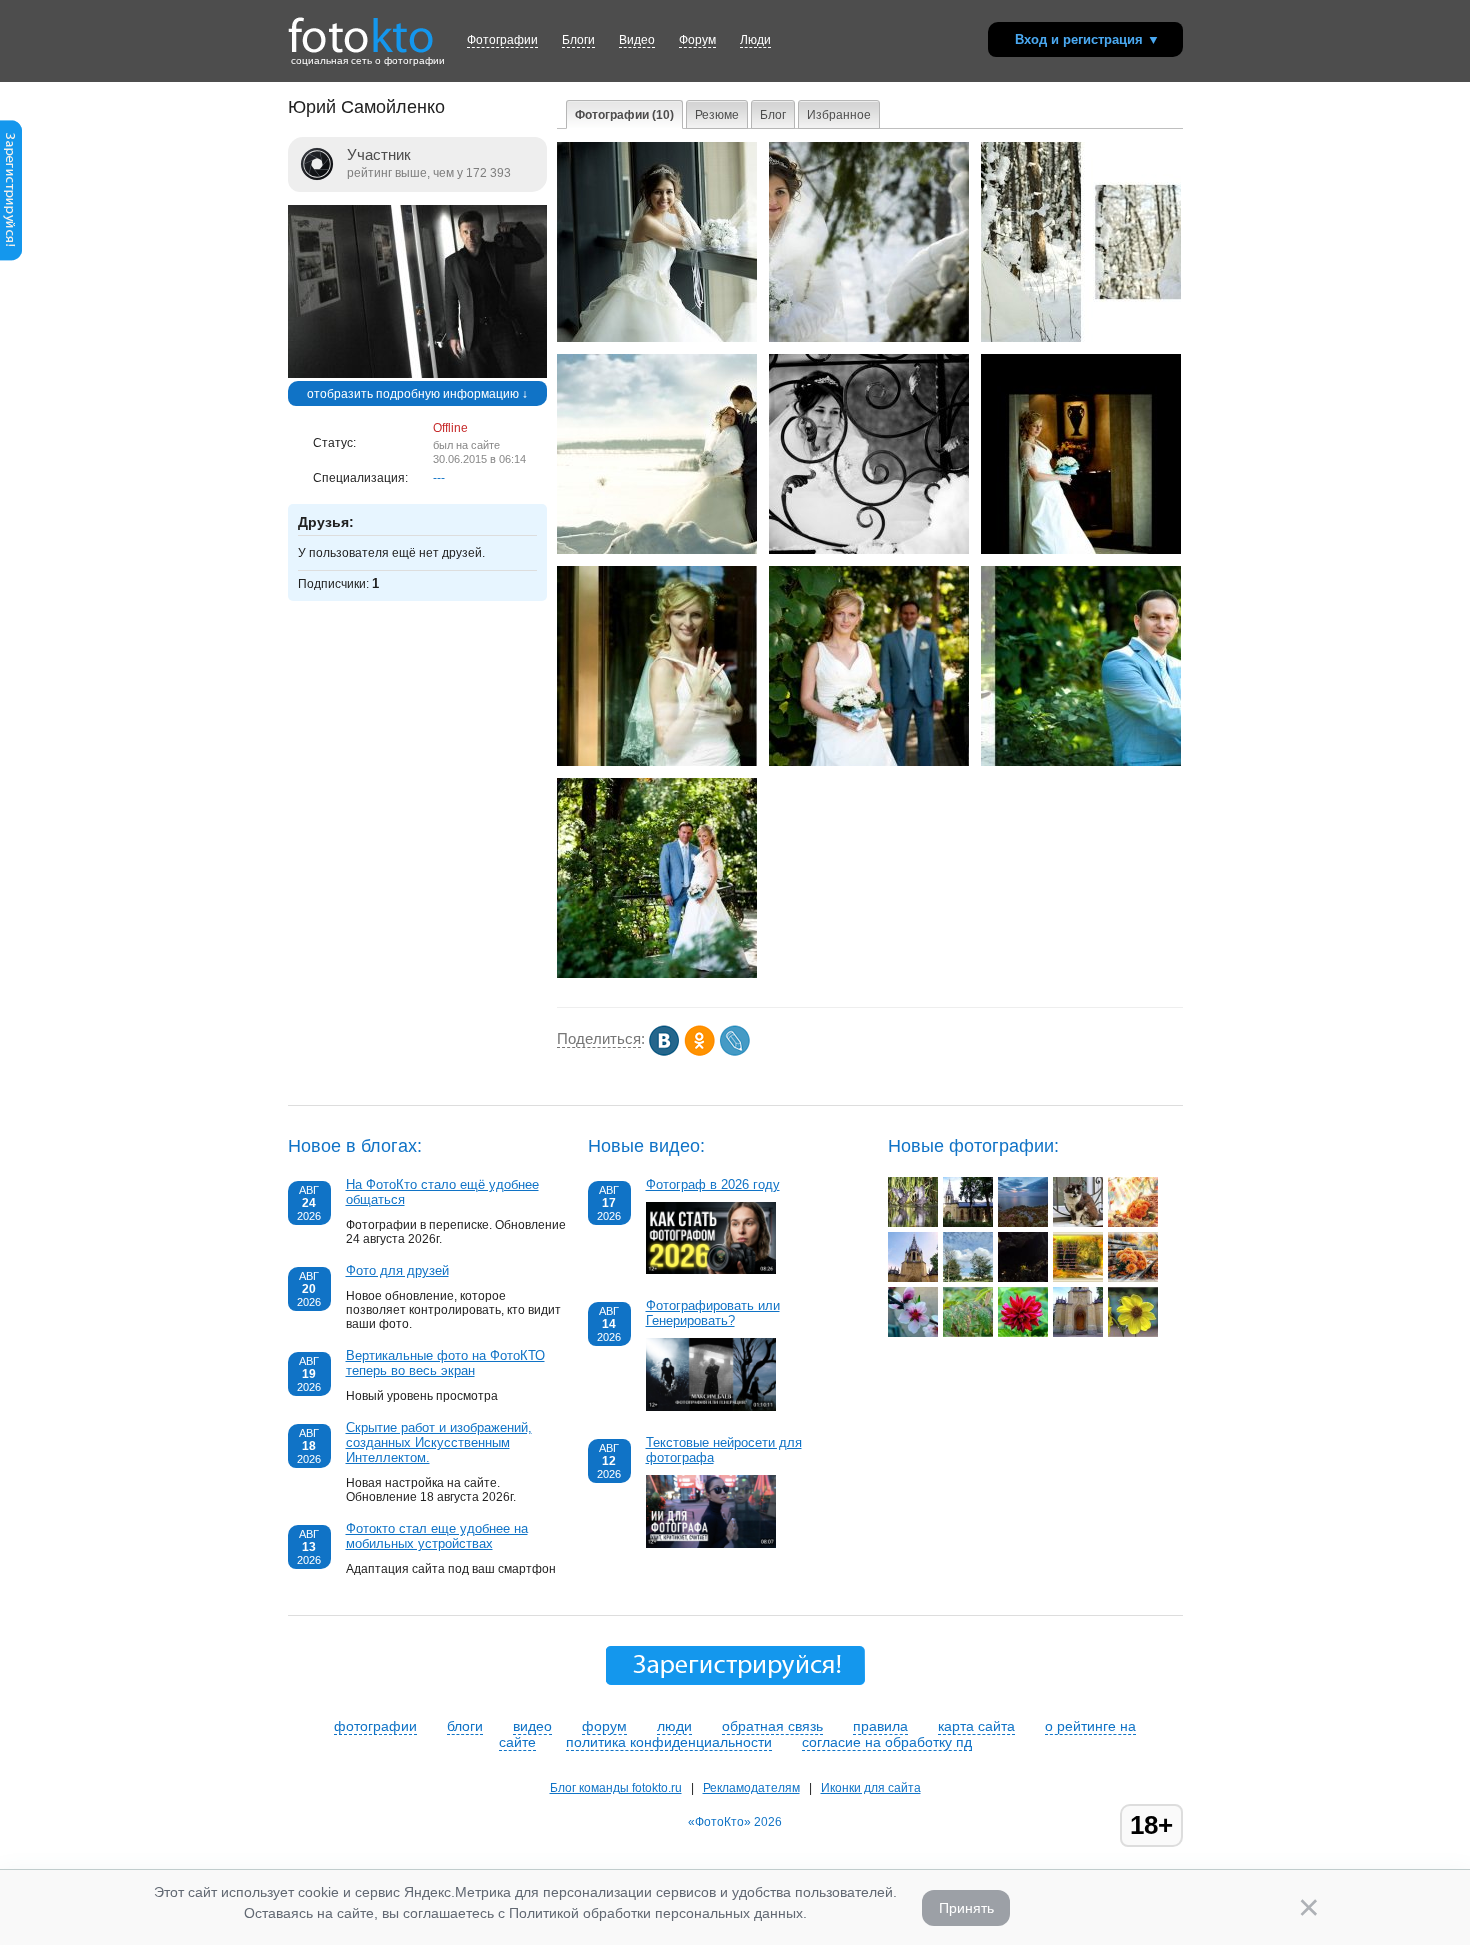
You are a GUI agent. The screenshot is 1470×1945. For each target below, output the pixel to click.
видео (532, 1726)
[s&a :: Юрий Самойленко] (657, 550)
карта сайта (976, 1726)
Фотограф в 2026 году (713, 1184)
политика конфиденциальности (669, 1742)
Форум (697, 40)
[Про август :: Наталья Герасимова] (968, 1278)
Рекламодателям (751, 1788)
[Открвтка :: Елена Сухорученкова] (1133, 1223)
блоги (465, 1726)
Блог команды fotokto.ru (616, 1788)
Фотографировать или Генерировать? (713, 1313)
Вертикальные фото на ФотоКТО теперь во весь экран (445, 1363)
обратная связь (772, 1726)
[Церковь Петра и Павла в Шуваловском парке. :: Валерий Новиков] (1078, 1333)
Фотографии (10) (624, 115)
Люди (755, 40)
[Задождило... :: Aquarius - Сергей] (968, 1333)
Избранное (839, 115)
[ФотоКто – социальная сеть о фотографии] (361, 28)
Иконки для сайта (871, 1788)
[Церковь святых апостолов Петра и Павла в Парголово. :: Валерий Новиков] (968, 1223)
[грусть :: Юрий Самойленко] (869, 550)
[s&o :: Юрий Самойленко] (1081, 550)
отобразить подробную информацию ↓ (417, 394)
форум (604, 1726)
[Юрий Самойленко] (417, 374)
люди (674, 1726)
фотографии (375, 1726)
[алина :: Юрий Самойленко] (657, 338)
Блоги (578, 40)
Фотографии (502, 40)
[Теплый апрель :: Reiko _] (913, 1333)
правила (880, 1726)
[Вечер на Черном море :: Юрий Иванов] (1023, 1223)
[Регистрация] (11, 257)
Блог (773, 115)
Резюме (717, 115)
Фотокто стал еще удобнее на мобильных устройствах (437, 1536)
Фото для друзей (397, 1270)
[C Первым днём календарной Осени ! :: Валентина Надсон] (1078, 1278)
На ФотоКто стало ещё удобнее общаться (442, 1192)
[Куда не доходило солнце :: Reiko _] (1023, 1278)
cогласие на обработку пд (887, 1742)
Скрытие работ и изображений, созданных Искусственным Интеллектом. (439, 1442)
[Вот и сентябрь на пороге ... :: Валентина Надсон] (1133, 1278)
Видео (637, 40)
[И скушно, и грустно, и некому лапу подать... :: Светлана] (1078, 1223)
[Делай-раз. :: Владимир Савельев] (913, 1223)
